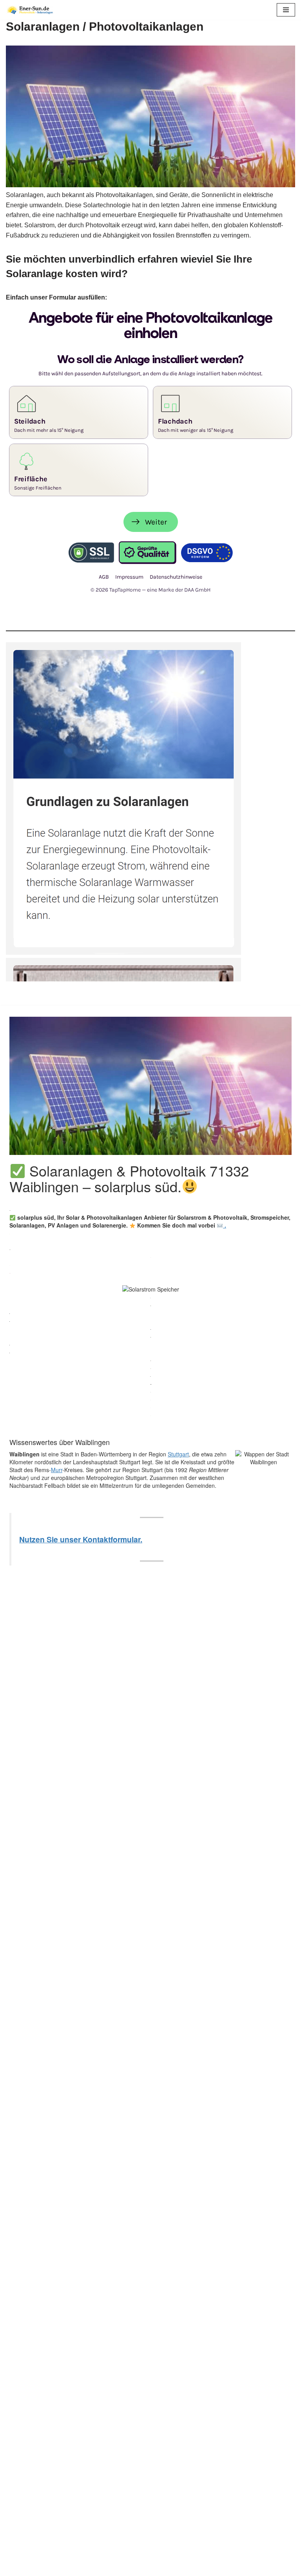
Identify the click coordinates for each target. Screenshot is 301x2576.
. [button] (225, 1225)
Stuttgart (178, 1454)
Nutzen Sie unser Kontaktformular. (81, 1539)
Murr (57, 1470)
